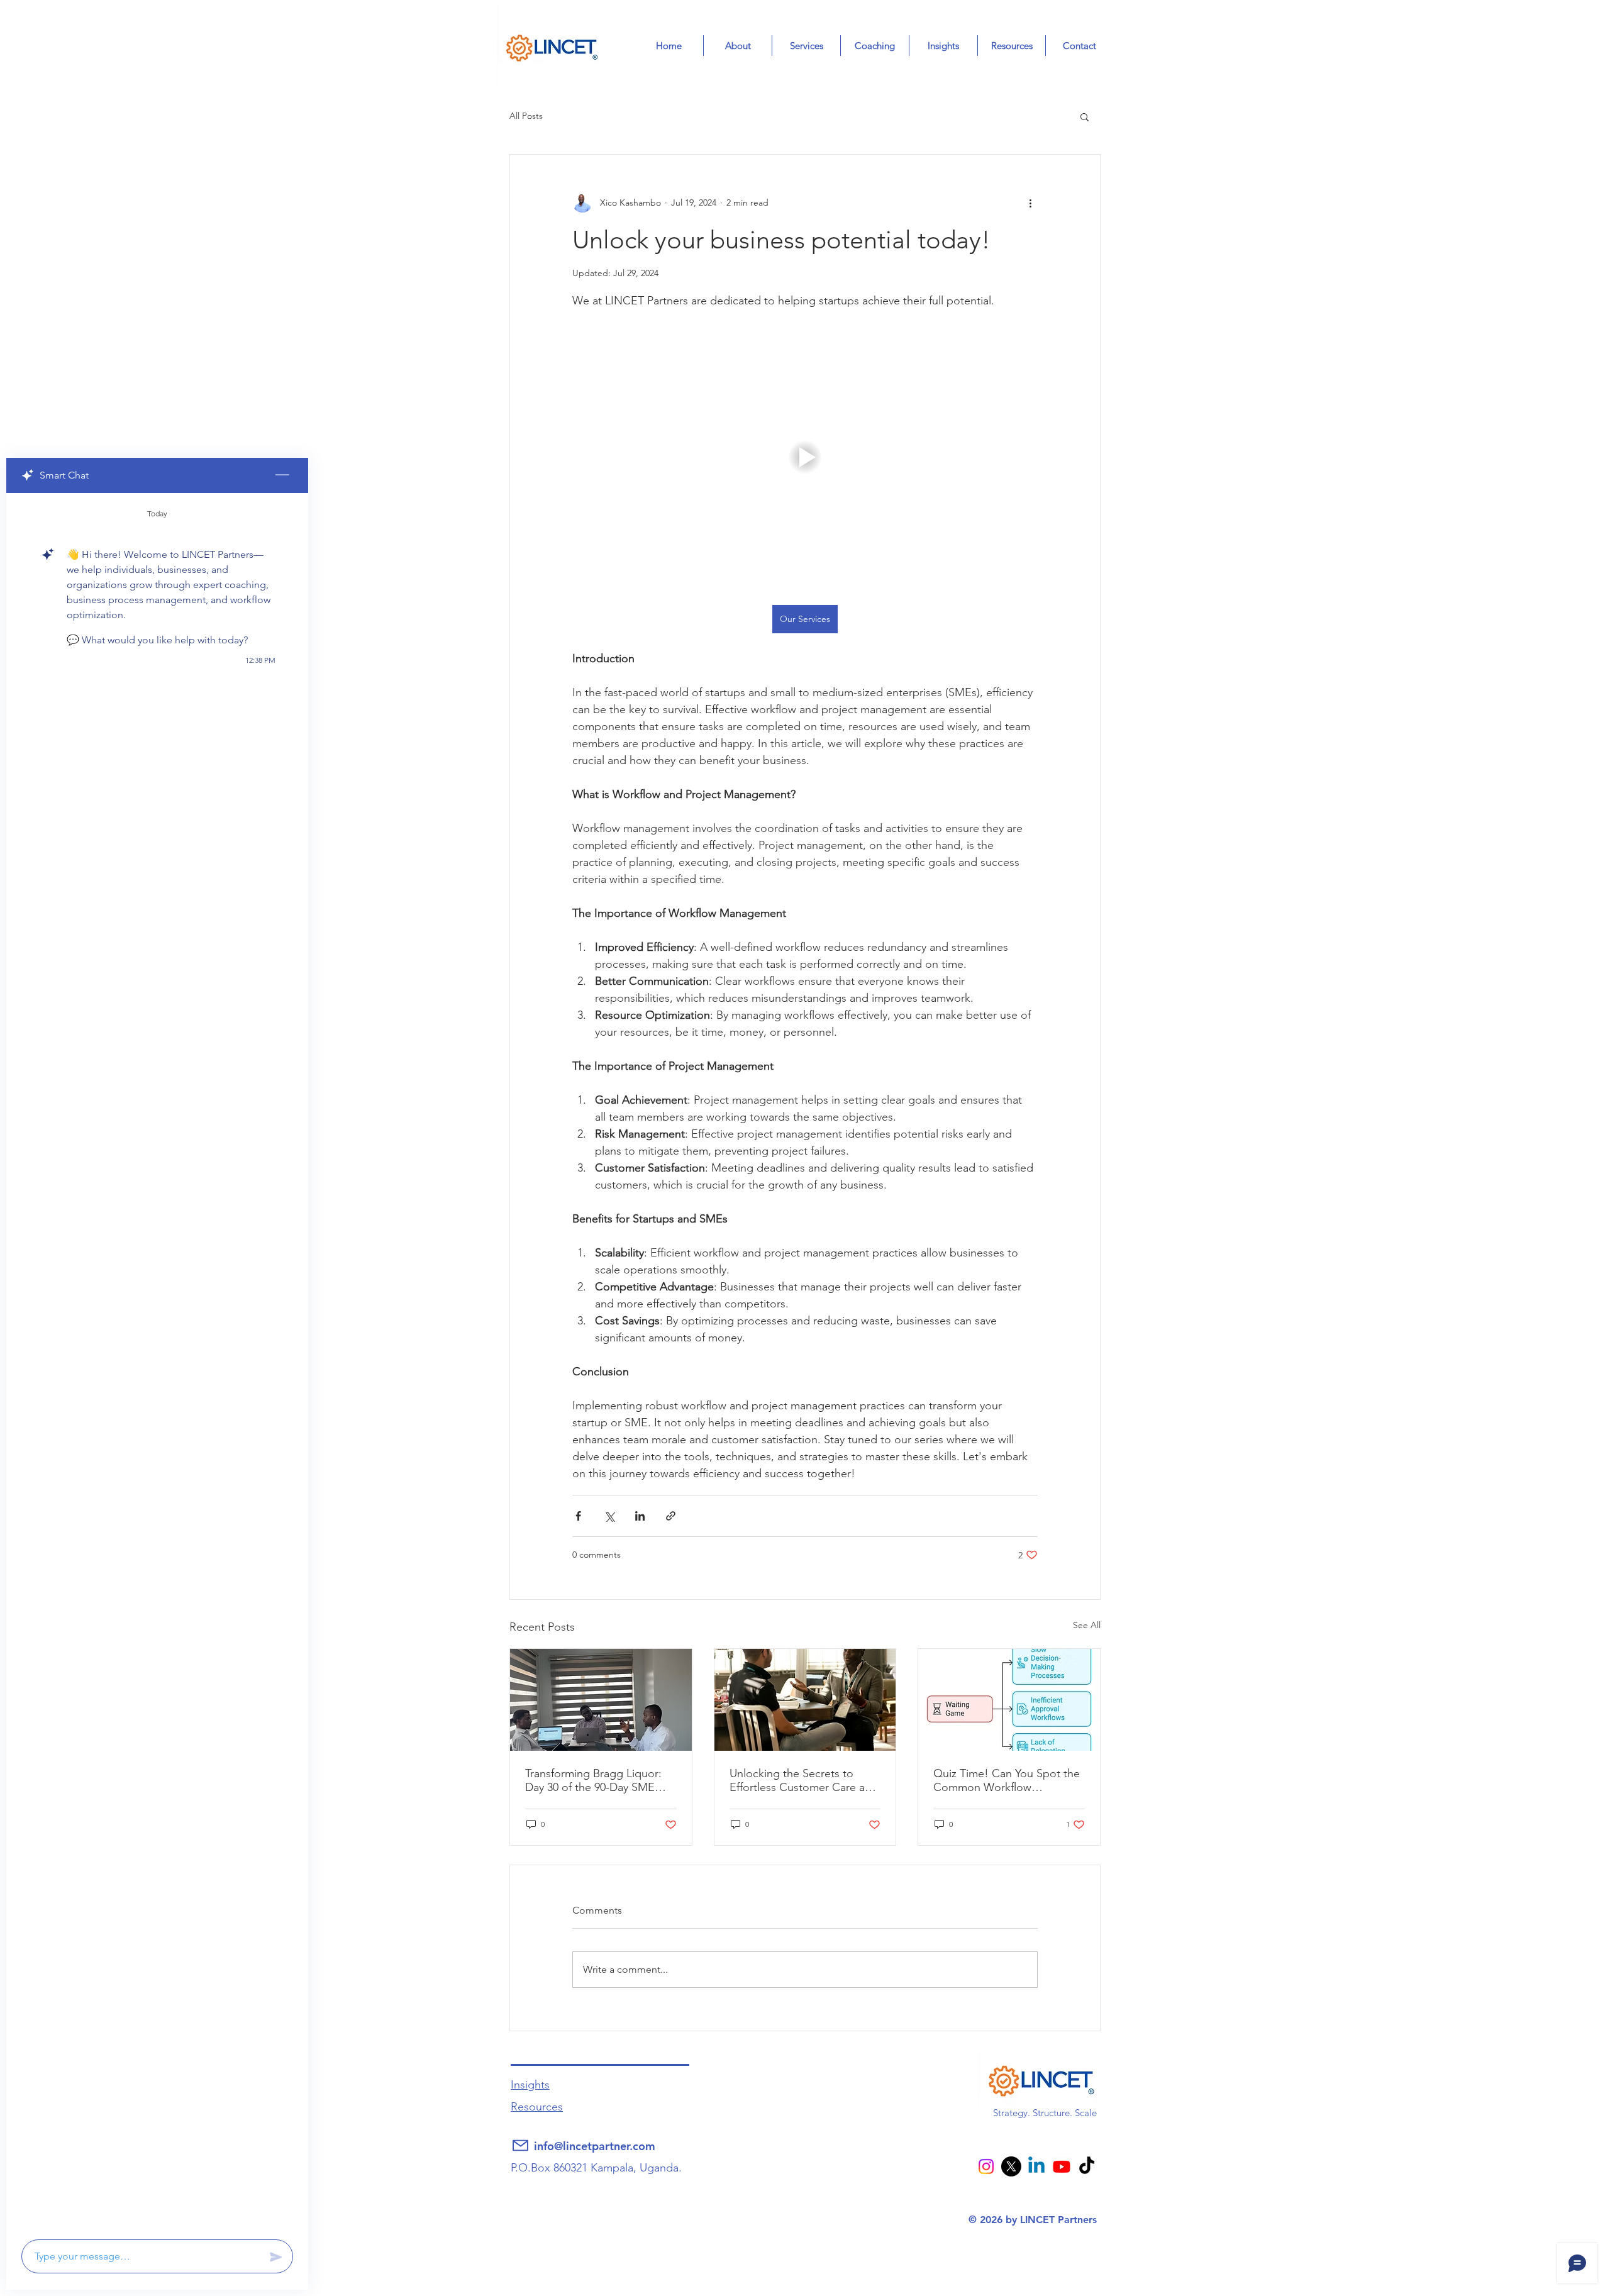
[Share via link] (671, 1516)
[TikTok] (1087, 2166)
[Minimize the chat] (282, 475)
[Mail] (520, 2146)
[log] (157, 1362)
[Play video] (805, 457)
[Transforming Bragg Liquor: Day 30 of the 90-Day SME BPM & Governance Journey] (601, 1700)
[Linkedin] (1036, 2166)
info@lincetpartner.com (595, 2146)
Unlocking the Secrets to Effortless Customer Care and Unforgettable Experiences (804, 1780)
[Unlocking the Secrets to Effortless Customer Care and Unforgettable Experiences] (805, 1700)
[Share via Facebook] (578, 1516)
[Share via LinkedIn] (640, 1516)
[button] (1085, 116)
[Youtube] (1062, 2166)
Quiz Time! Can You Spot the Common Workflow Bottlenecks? (1007, 1780)
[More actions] (1030, 202)
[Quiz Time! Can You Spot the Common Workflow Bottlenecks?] (1009, 1700)
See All (1087, 1625)
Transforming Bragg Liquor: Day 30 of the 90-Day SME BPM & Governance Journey (596, 1780)
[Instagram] (987, 2166)
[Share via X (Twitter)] (609, 1516)
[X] (1011, 2166)
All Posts (526, 116)
